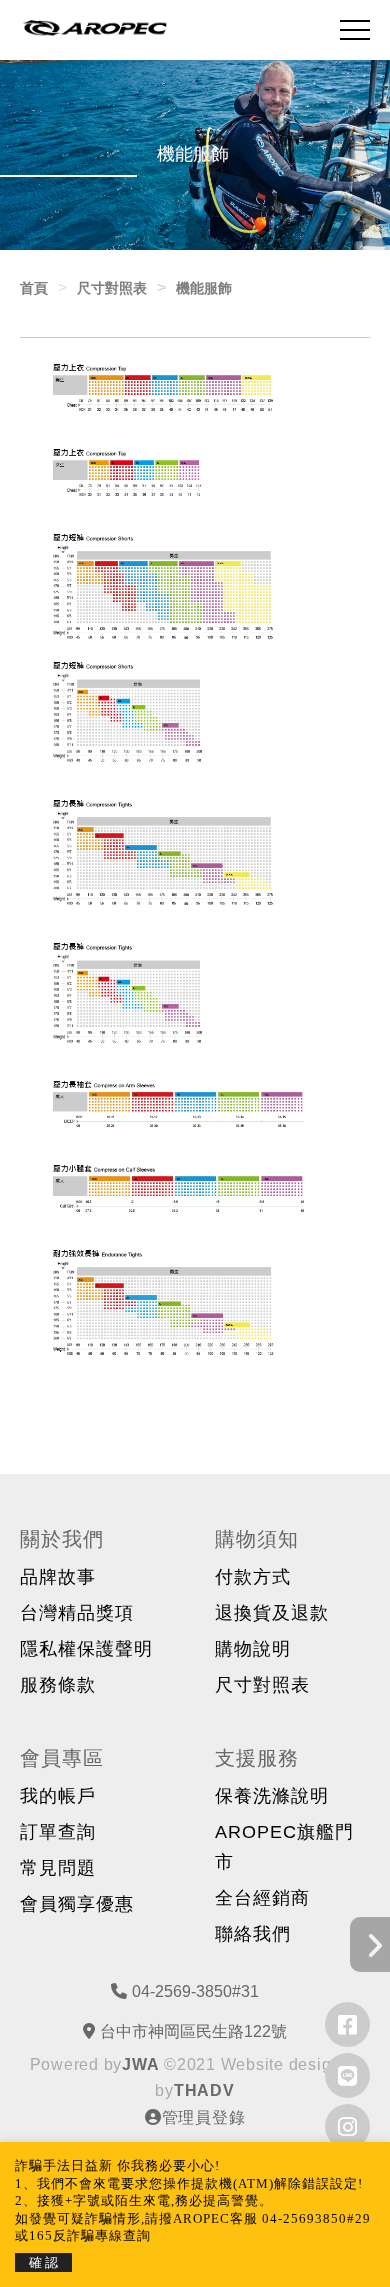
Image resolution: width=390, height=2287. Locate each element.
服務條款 (58, 1685)
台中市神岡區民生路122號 (193, 2031)
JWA (140, 2064)
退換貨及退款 (272, 1613)
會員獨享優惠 (77, 1904)
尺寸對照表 (262, 1685)
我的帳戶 (58, 1796)
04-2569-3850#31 (195, 1991)
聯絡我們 (253, 1934)
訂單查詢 (58, 1832)
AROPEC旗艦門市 (284, 1847)
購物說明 (253, 1649)
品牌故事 (58, 1577)
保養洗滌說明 (272, 1796)
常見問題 (58, 1868)
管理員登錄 (204, 2117)
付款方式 (253, 1577)
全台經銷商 (262, 1898)
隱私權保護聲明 (86, 1649)
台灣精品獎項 (77, 1613)
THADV (204, 2090)
